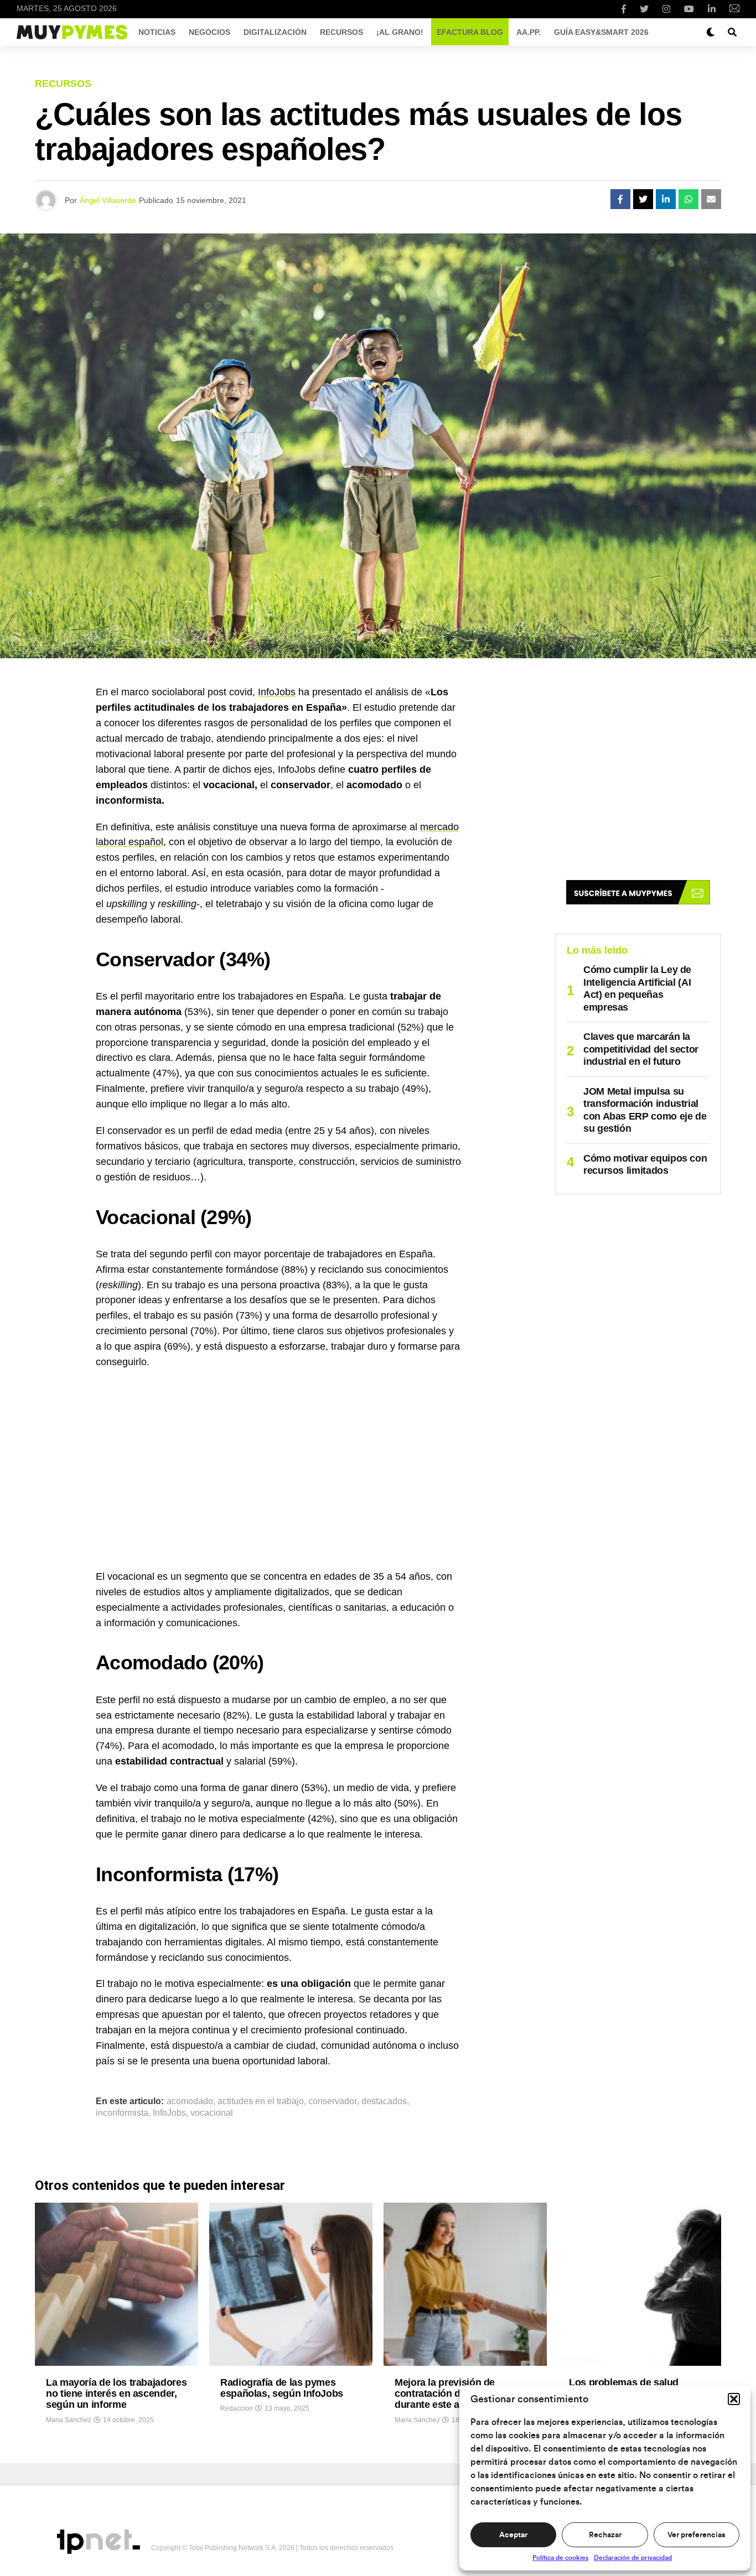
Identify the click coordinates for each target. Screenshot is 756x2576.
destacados (384, 2101)
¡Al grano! (400, 32)
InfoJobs (277, 692)
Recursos (341, 32)
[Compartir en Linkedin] (666, 199)
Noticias (157, 32)
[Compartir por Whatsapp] (688, 199)
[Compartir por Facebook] (620, 199)
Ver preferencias (696, 2535)
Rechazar (605, 2535)
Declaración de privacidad (633, 2558)
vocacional (212, 2113)
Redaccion (237, 2408)
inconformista (122, 2113)
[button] (734, 2399)
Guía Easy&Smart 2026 (601, 32)
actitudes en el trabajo (261, 2101)
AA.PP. (529, 32)
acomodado (190, 2101)
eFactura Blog (470, 32)
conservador (333, 2101)
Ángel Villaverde (108, 200)
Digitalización (275, 32)
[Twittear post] (643, 199)
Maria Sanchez (69, 2420)
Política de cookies (560, 2558)
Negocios (209, 32)
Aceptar (513, 2535)
